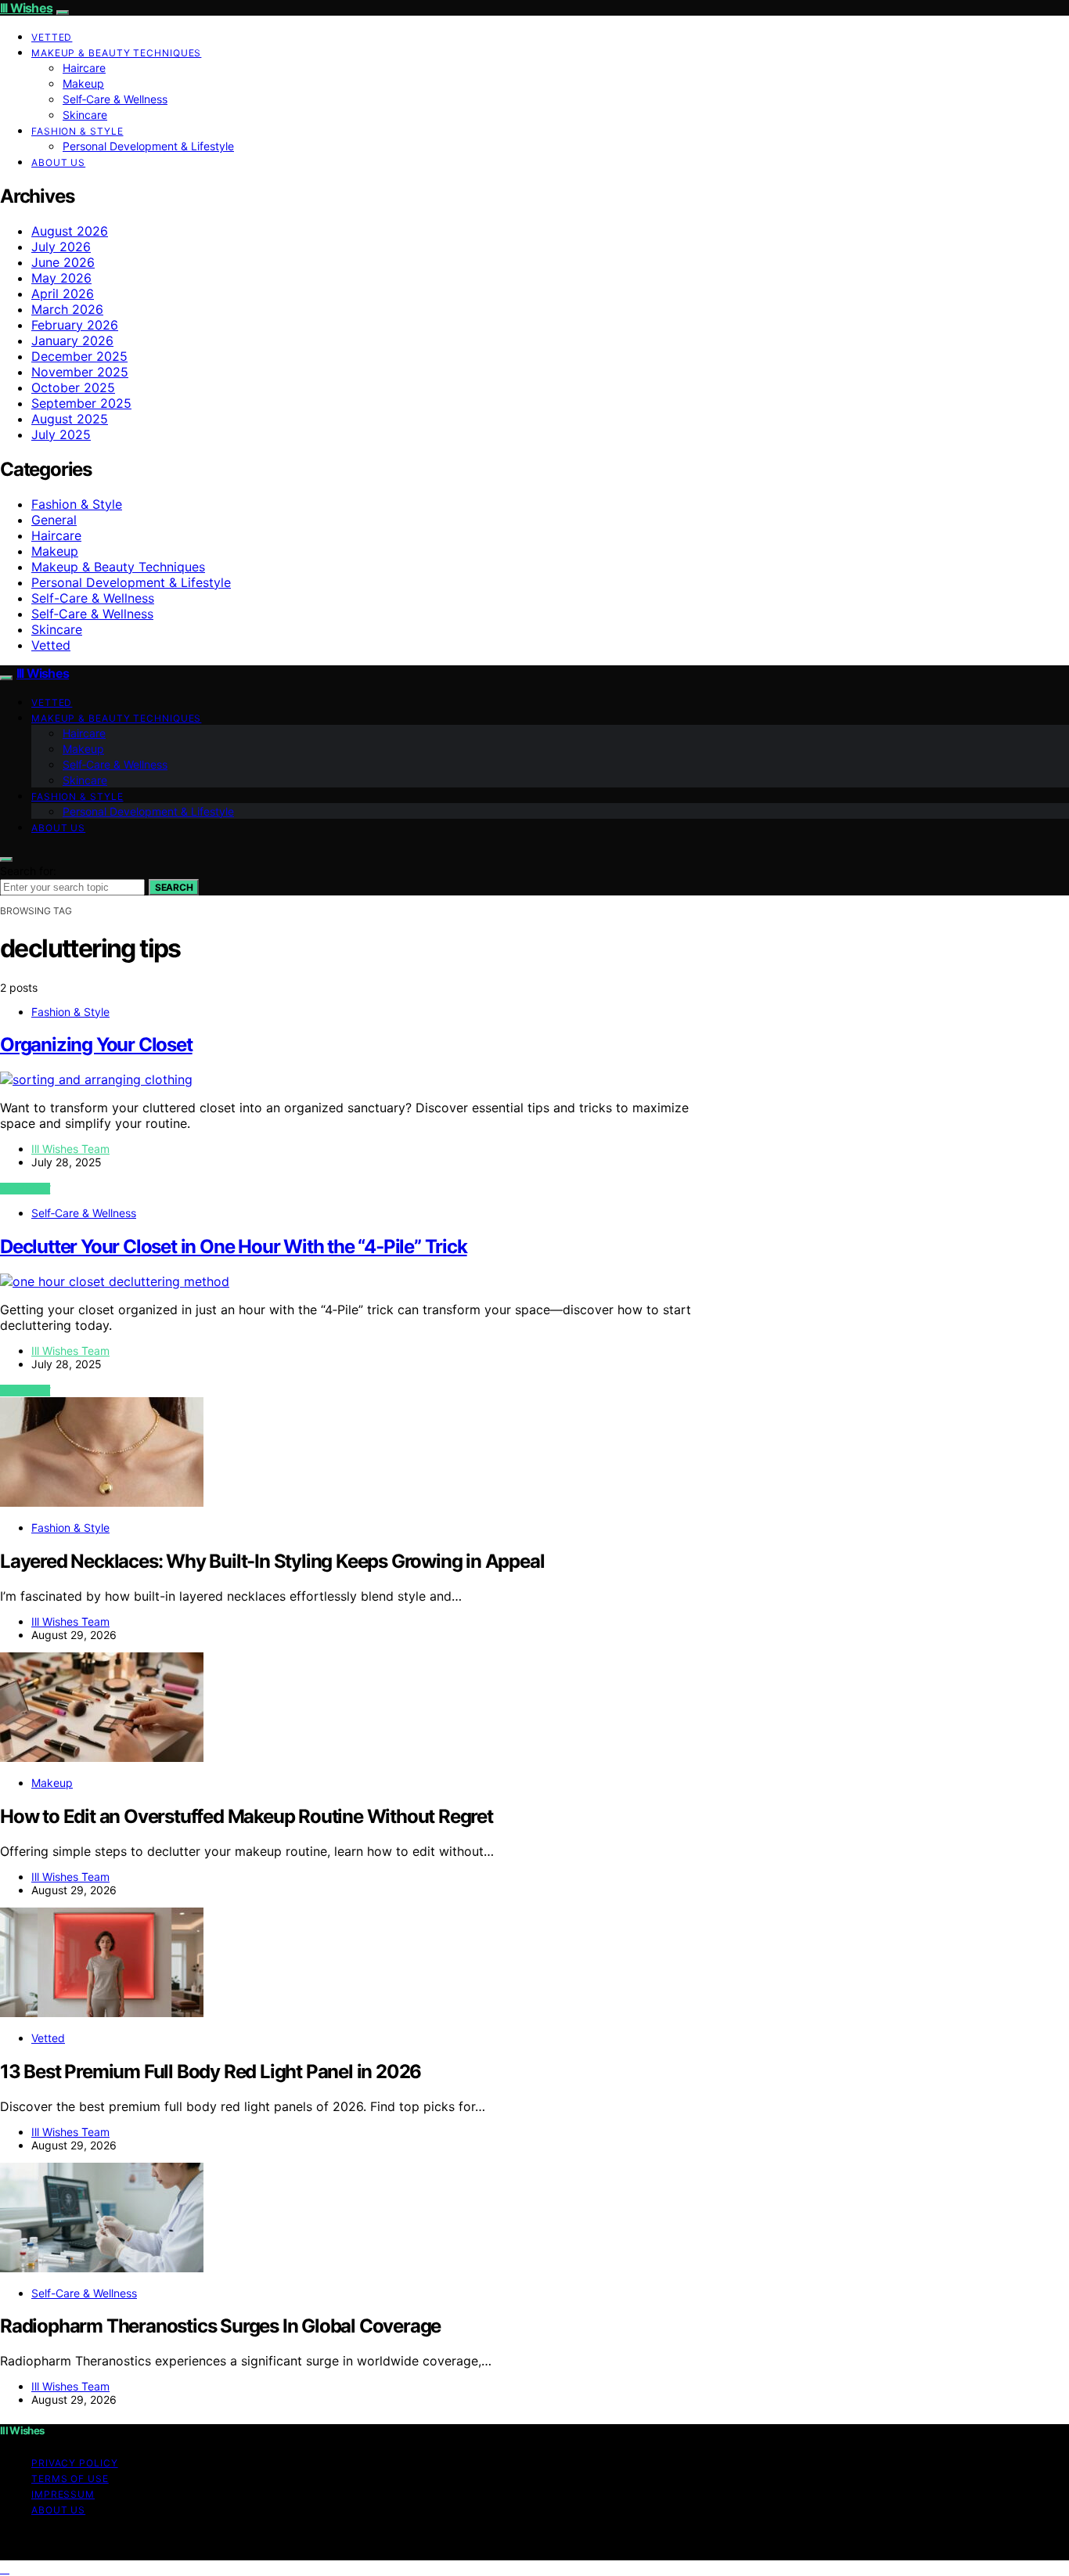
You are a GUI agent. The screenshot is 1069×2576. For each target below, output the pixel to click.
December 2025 (79, 356)
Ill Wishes (26, 8)
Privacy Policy (75, 2463)
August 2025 (70, 419)
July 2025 (61, 434)
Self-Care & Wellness (93, 598)
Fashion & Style (77, 131)
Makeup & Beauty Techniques (116, 53)
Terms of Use (70, 2479)
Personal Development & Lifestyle (148, 146)
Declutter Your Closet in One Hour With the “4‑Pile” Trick (234, 1247)
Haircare (84, 68)
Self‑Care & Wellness (115, 99)
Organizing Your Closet (96, 1045)
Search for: (28, 871)
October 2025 (73, 387)
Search (174, 887)
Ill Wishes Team (70, 1149)
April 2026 (63, 294)
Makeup (83, 83)
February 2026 (75, 325)
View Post (25, 1189)
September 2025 (81, 403)
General (54, 520)
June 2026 (63, 262)
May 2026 (61, 278)
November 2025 (80, 372)
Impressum (63, 2494)
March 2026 (67, 309)
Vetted (52, 37)
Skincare (85, 115)
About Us (58, 162)
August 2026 (70, 231)
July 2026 (61, 247)
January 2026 (72, 340)
